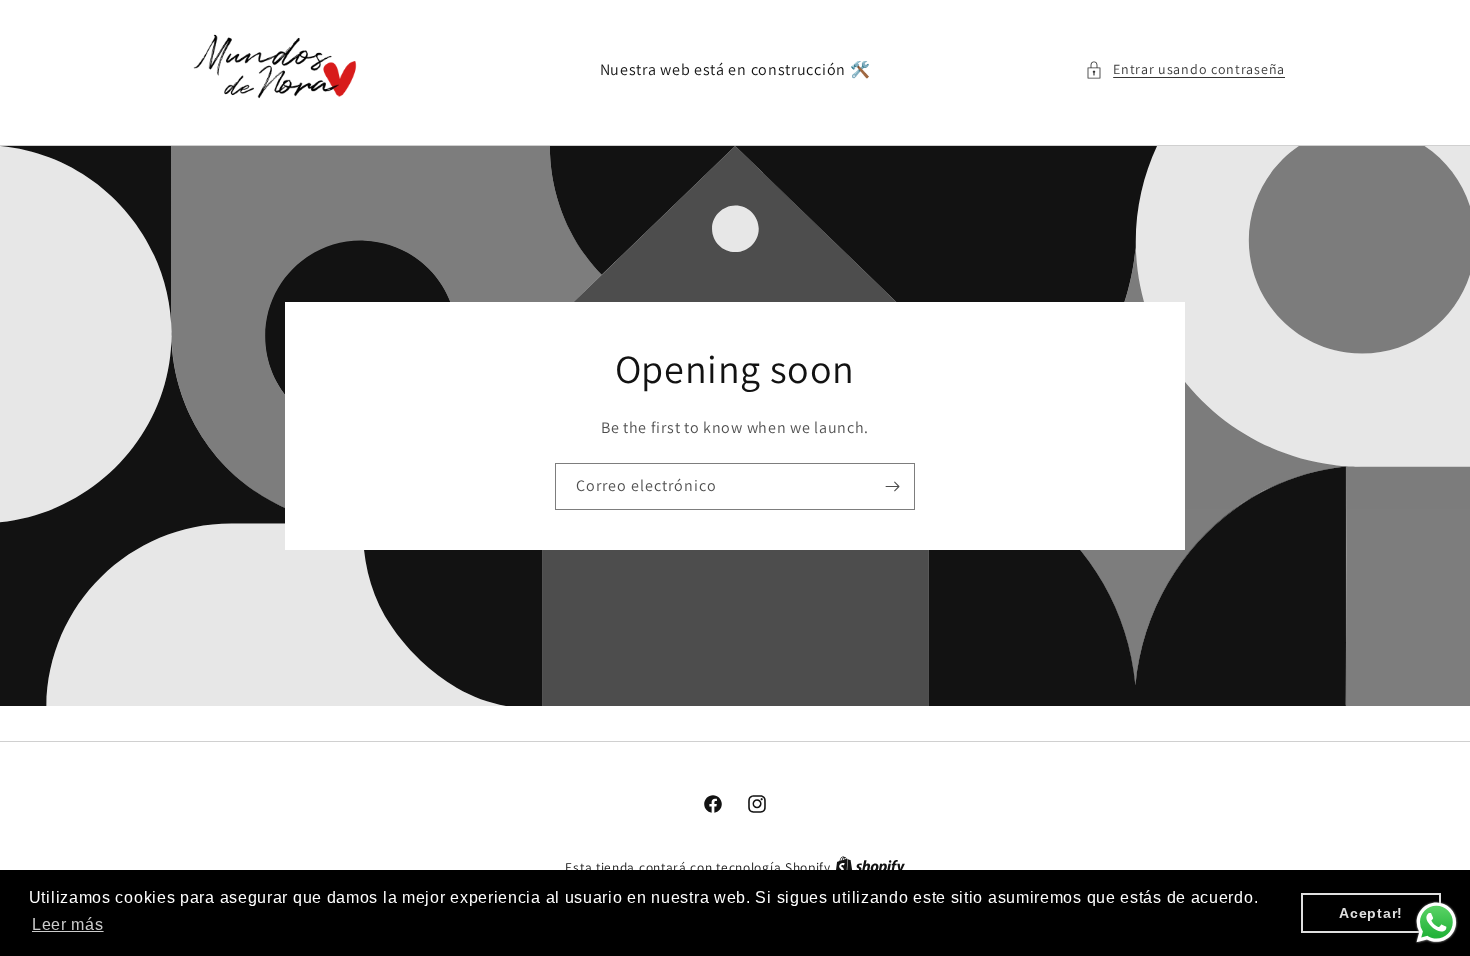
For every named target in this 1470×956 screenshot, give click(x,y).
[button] (1185, 69)
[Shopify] (870, 867)
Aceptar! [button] (1371, 913)
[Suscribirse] (892, 486)
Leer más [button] (68, 924)
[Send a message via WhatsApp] (1436, 922)
